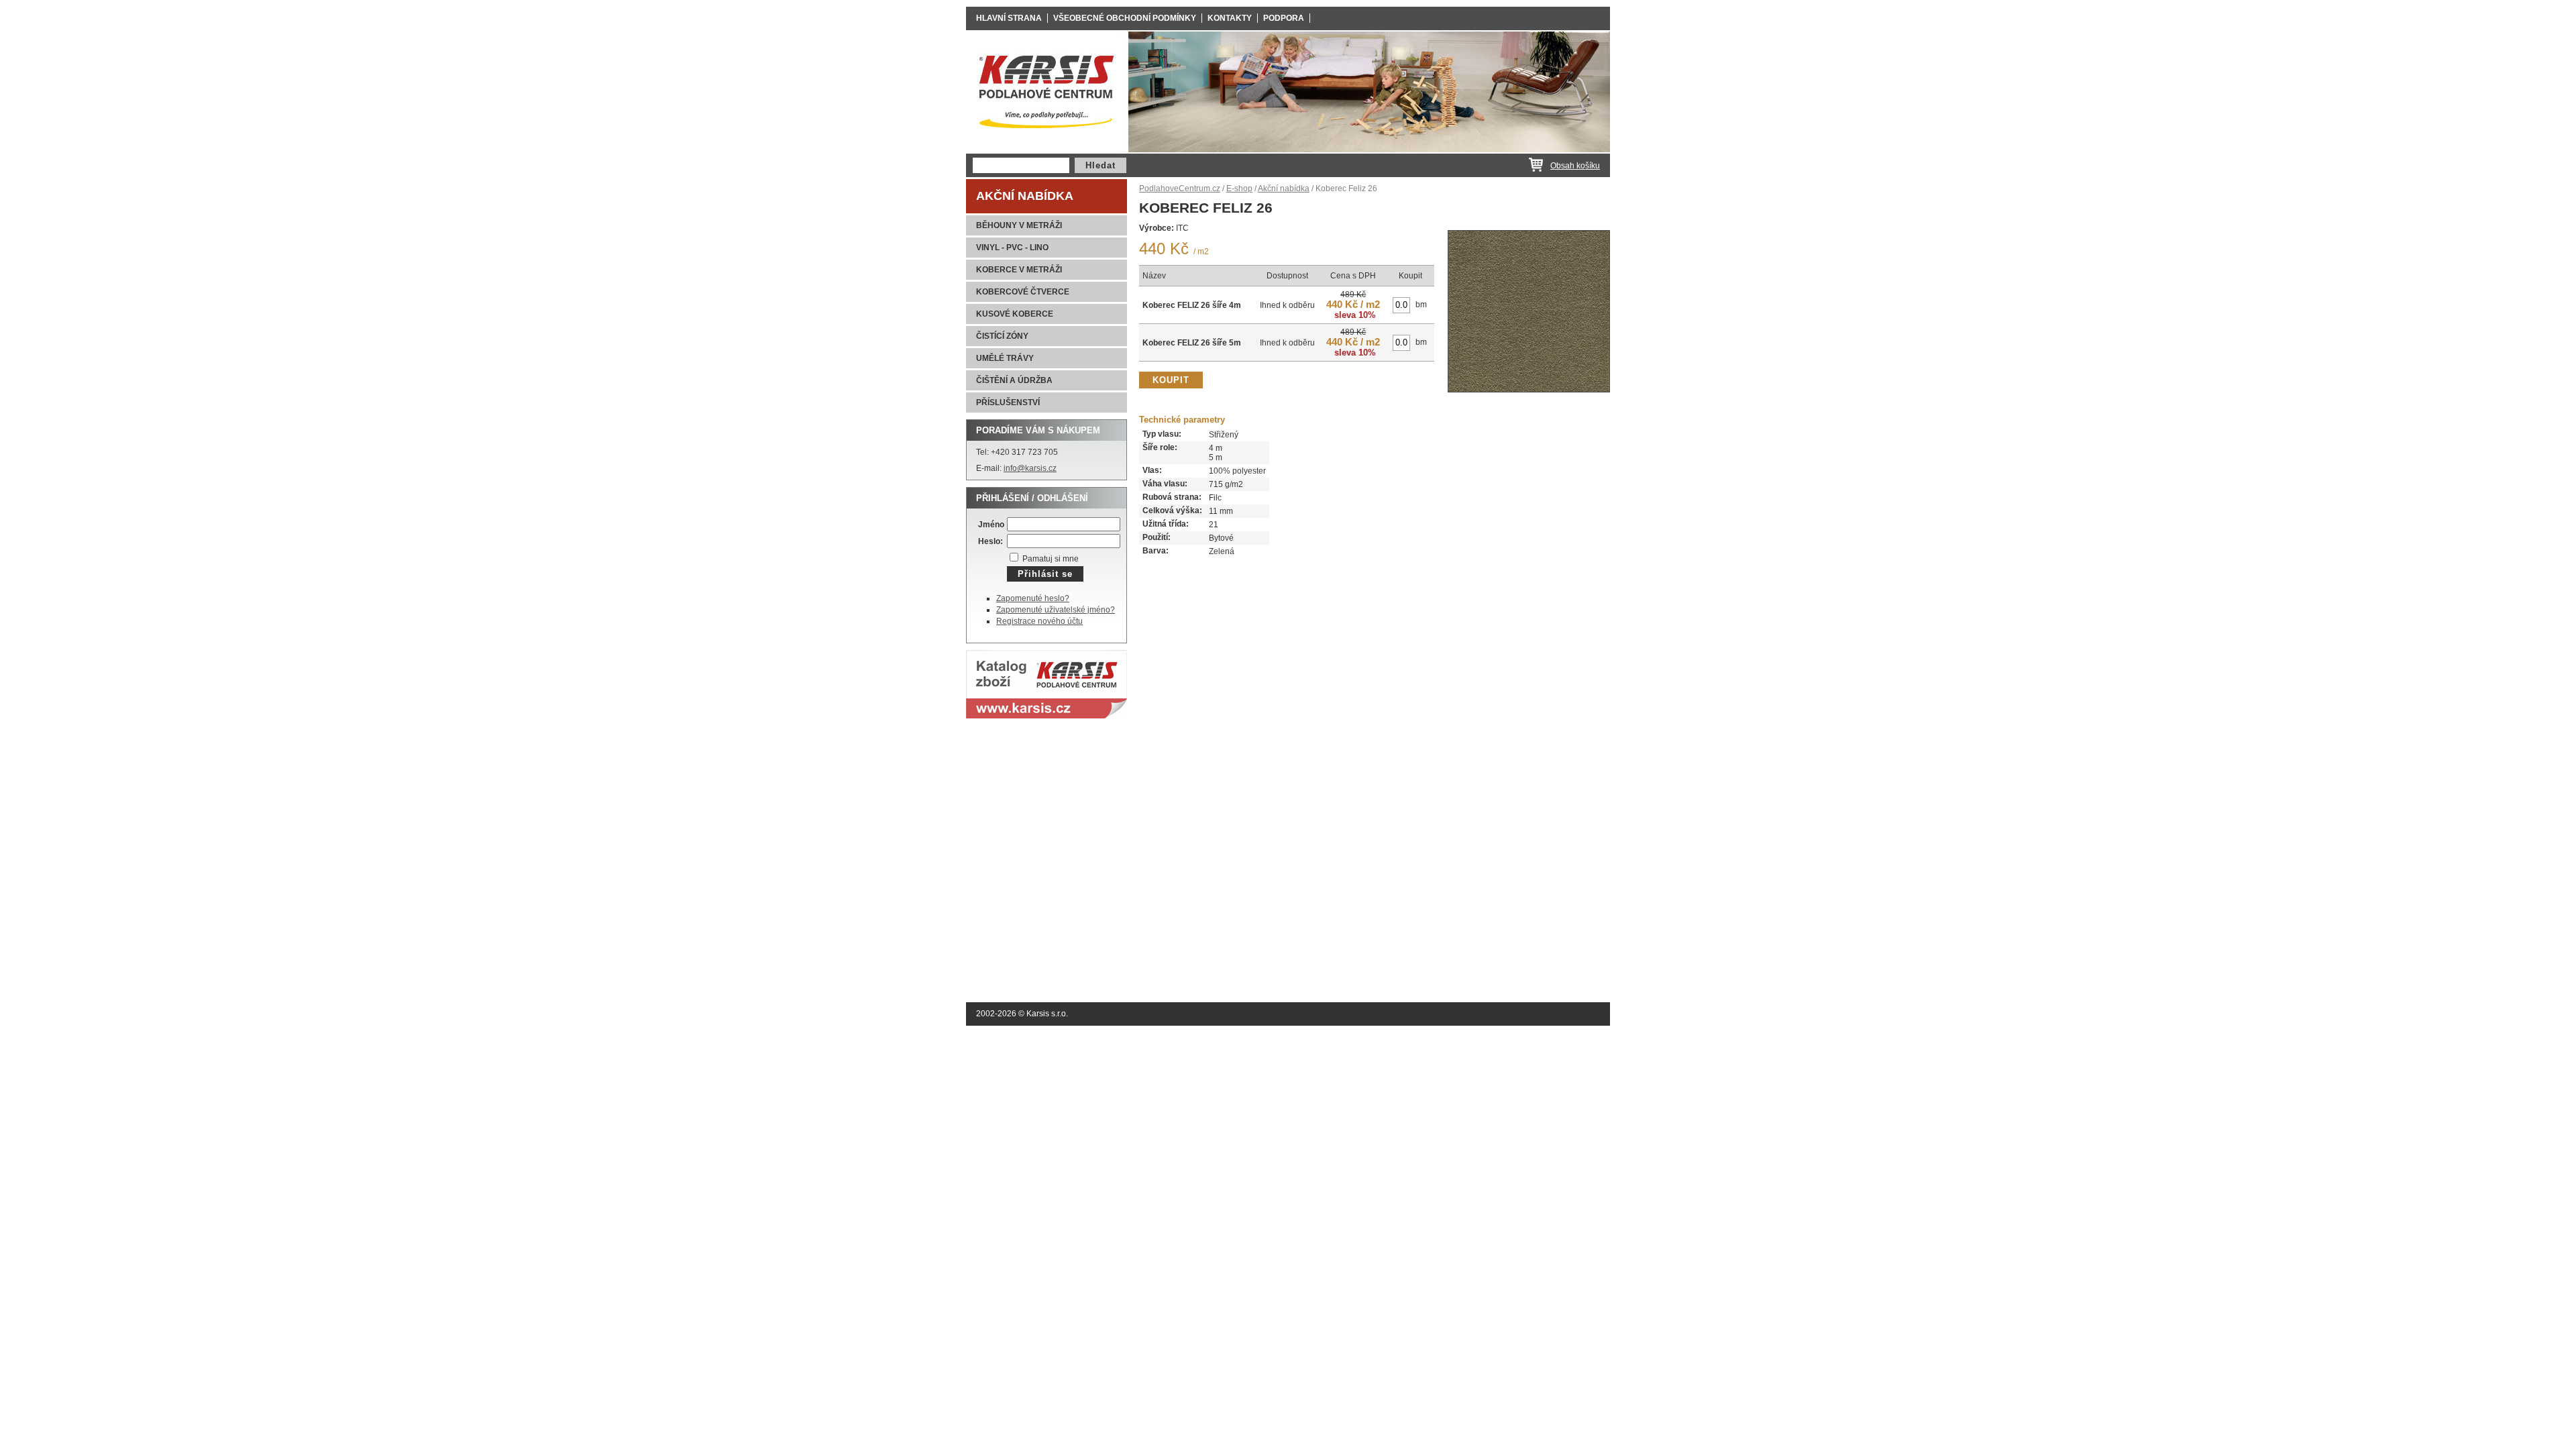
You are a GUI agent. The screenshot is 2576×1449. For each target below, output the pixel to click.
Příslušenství (1008, 402)
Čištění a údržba (1014, 380)
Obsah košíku (1575, 166)
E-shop (1239, 189)
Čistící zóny (1002, 336)
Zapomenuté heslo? (1033, 598)
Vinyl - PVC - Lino (1012, 248)
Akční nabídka (1025, 196)
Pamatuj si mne (1050, 559)
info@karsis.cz (1030, 468)
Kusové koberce (1015, 314)
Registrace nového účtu (1039, 621)
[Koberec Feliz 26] (1529, 396)
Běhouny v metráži (1019, 225)
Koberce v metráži (1019, 270)
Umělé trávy (1005, 358)
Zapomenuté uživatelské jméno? (1056, 610)
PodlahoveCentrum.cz (1180, 189)
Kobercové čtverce (1023, 292)
